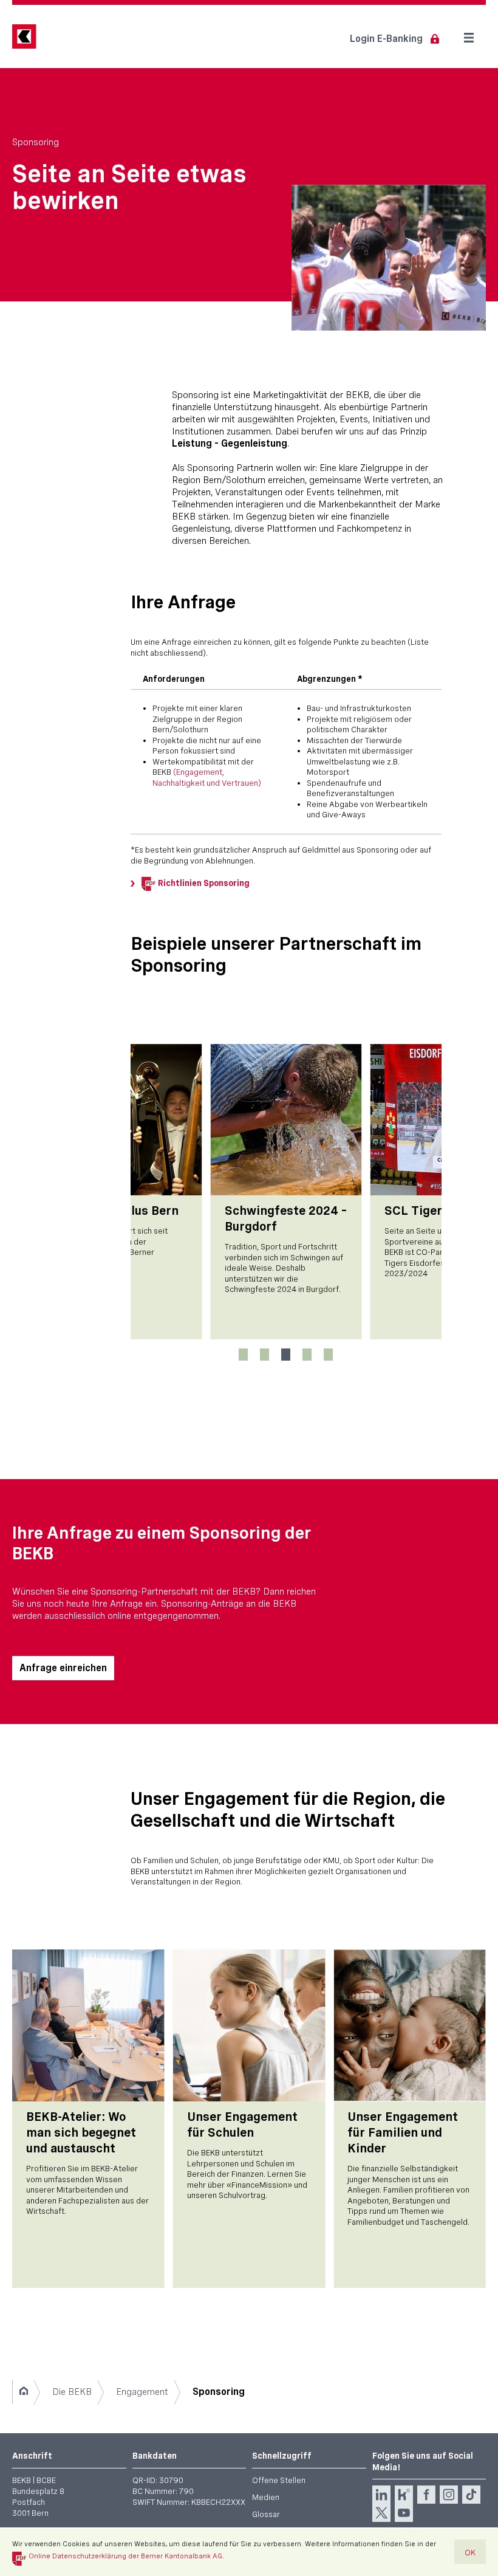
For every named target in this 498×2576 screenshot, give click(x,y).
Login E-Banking (386, 39)
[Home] (23, 2392)
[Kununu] (404, 2495)
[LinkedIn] (381, 2495)
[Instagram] (449, 2495)
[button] (243, 1355)
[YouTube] (404, 2513)
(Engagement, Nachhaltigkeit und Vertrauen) (207, 777)
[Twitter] (381, 2513)
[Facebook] (426, 2495)
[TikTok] (471, 2495)
